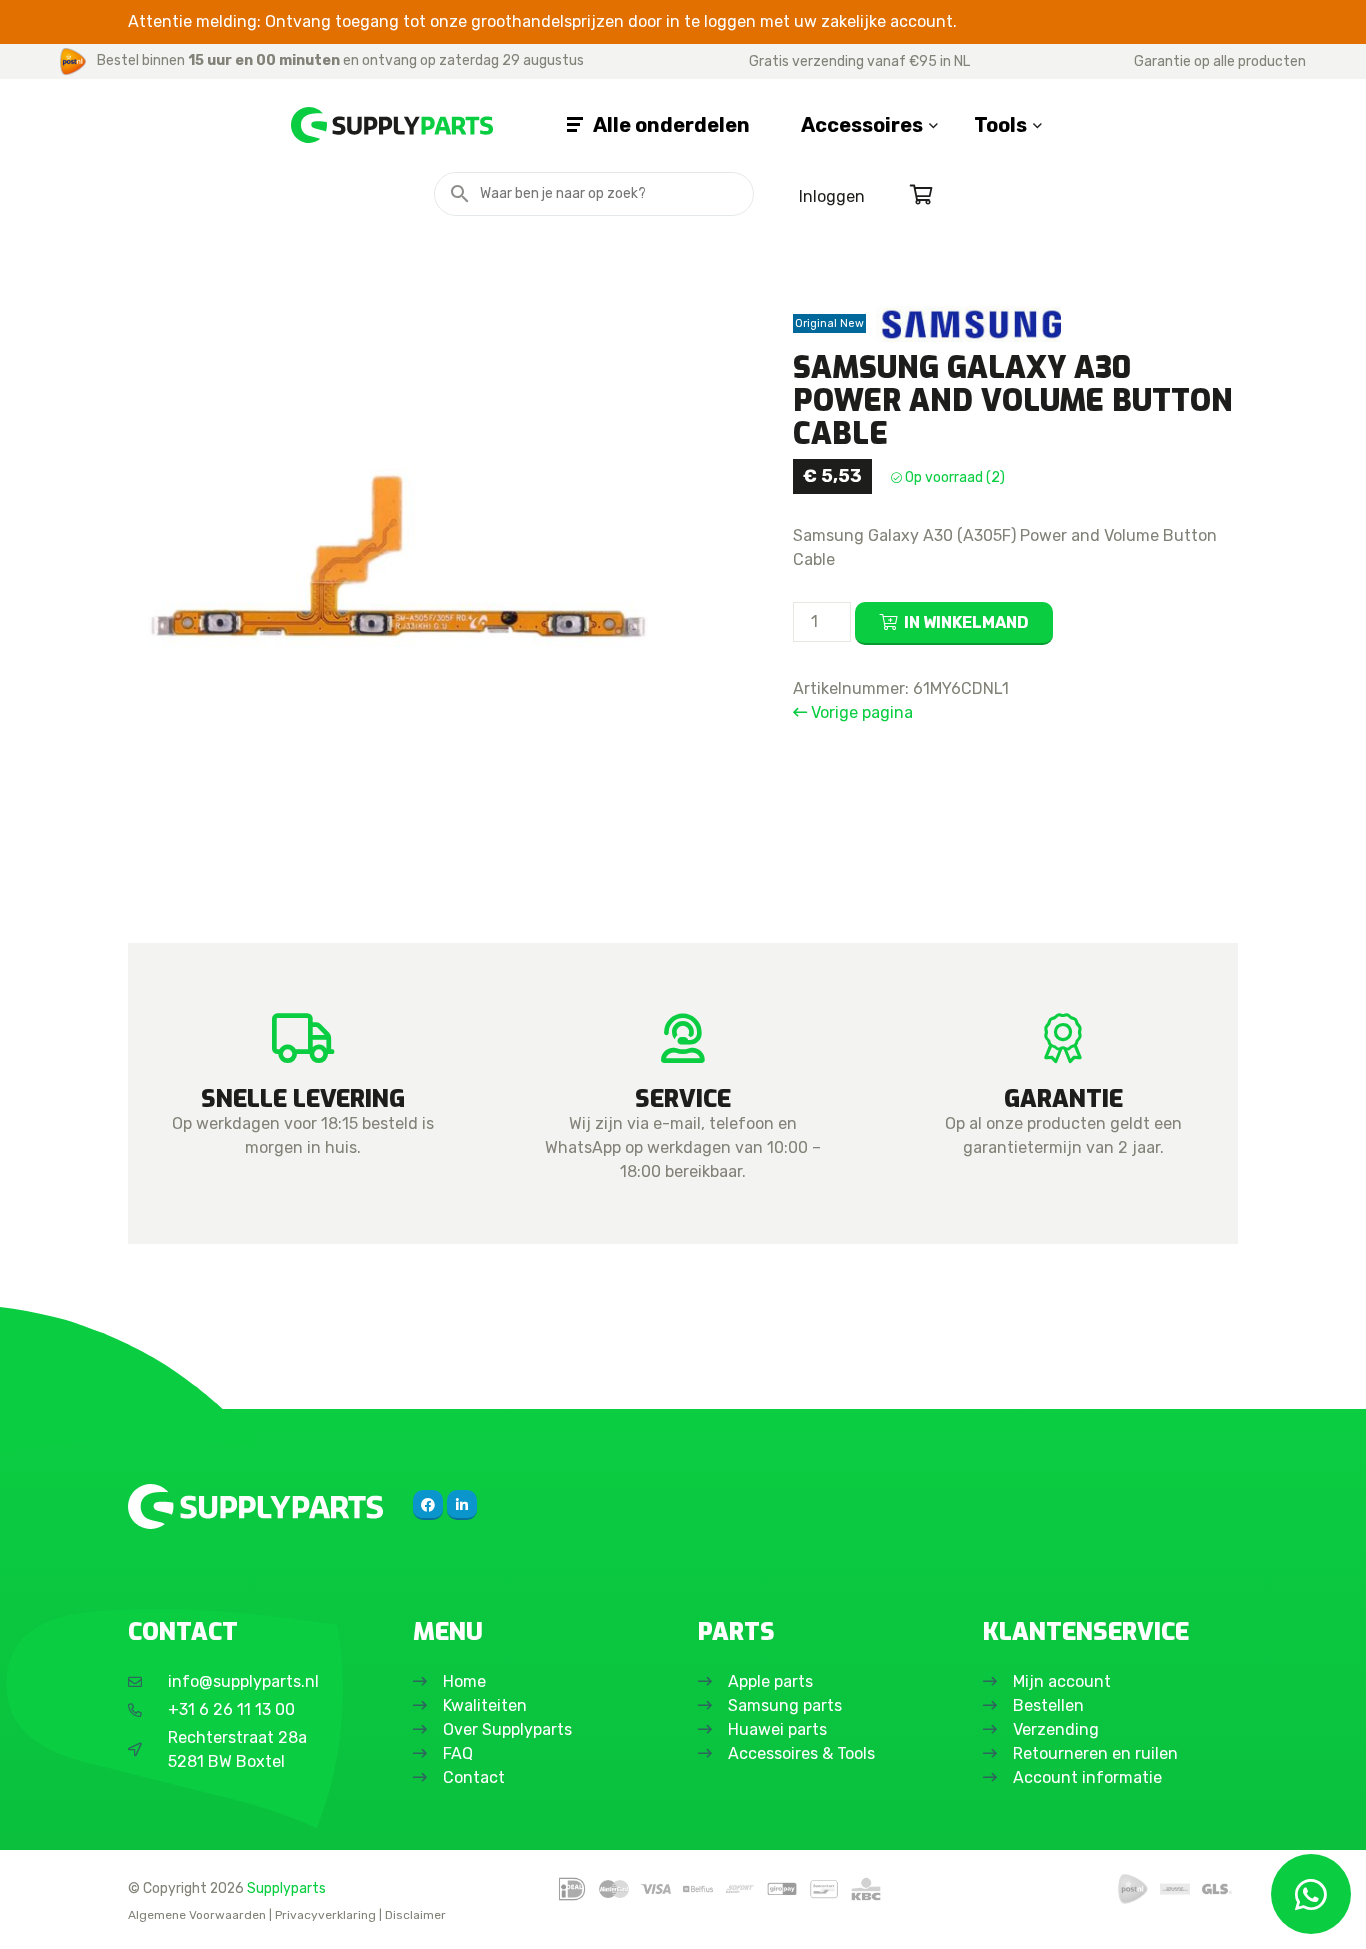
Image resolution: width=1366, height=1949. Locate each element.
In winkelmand (966, 622)
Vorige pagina (860, 712)
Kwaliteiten (485, 1705)
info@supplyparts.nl (243, 1681)
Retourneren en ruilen (1095, 1753)
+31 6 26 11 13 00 (231, 1709)
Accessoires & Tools (801, 1753)
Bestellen (1048, 1705)
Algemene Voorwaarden (197, 1915)
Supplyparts (286, 1888)
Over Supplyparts (507, 1729)
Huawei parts (777, 1729)
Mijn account (1062, 1681)
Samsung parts (785, 1705)
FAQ (458, 1753)
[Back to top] (37, 1912)
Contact (474, 1777)
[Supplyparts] (255, 1506)
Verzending (1056, 1729)
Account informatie (1087, 1777)
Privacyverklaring (325, 1915)
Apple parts (770, 1681)
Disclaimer (415, 1915)
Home (464, 1681)
